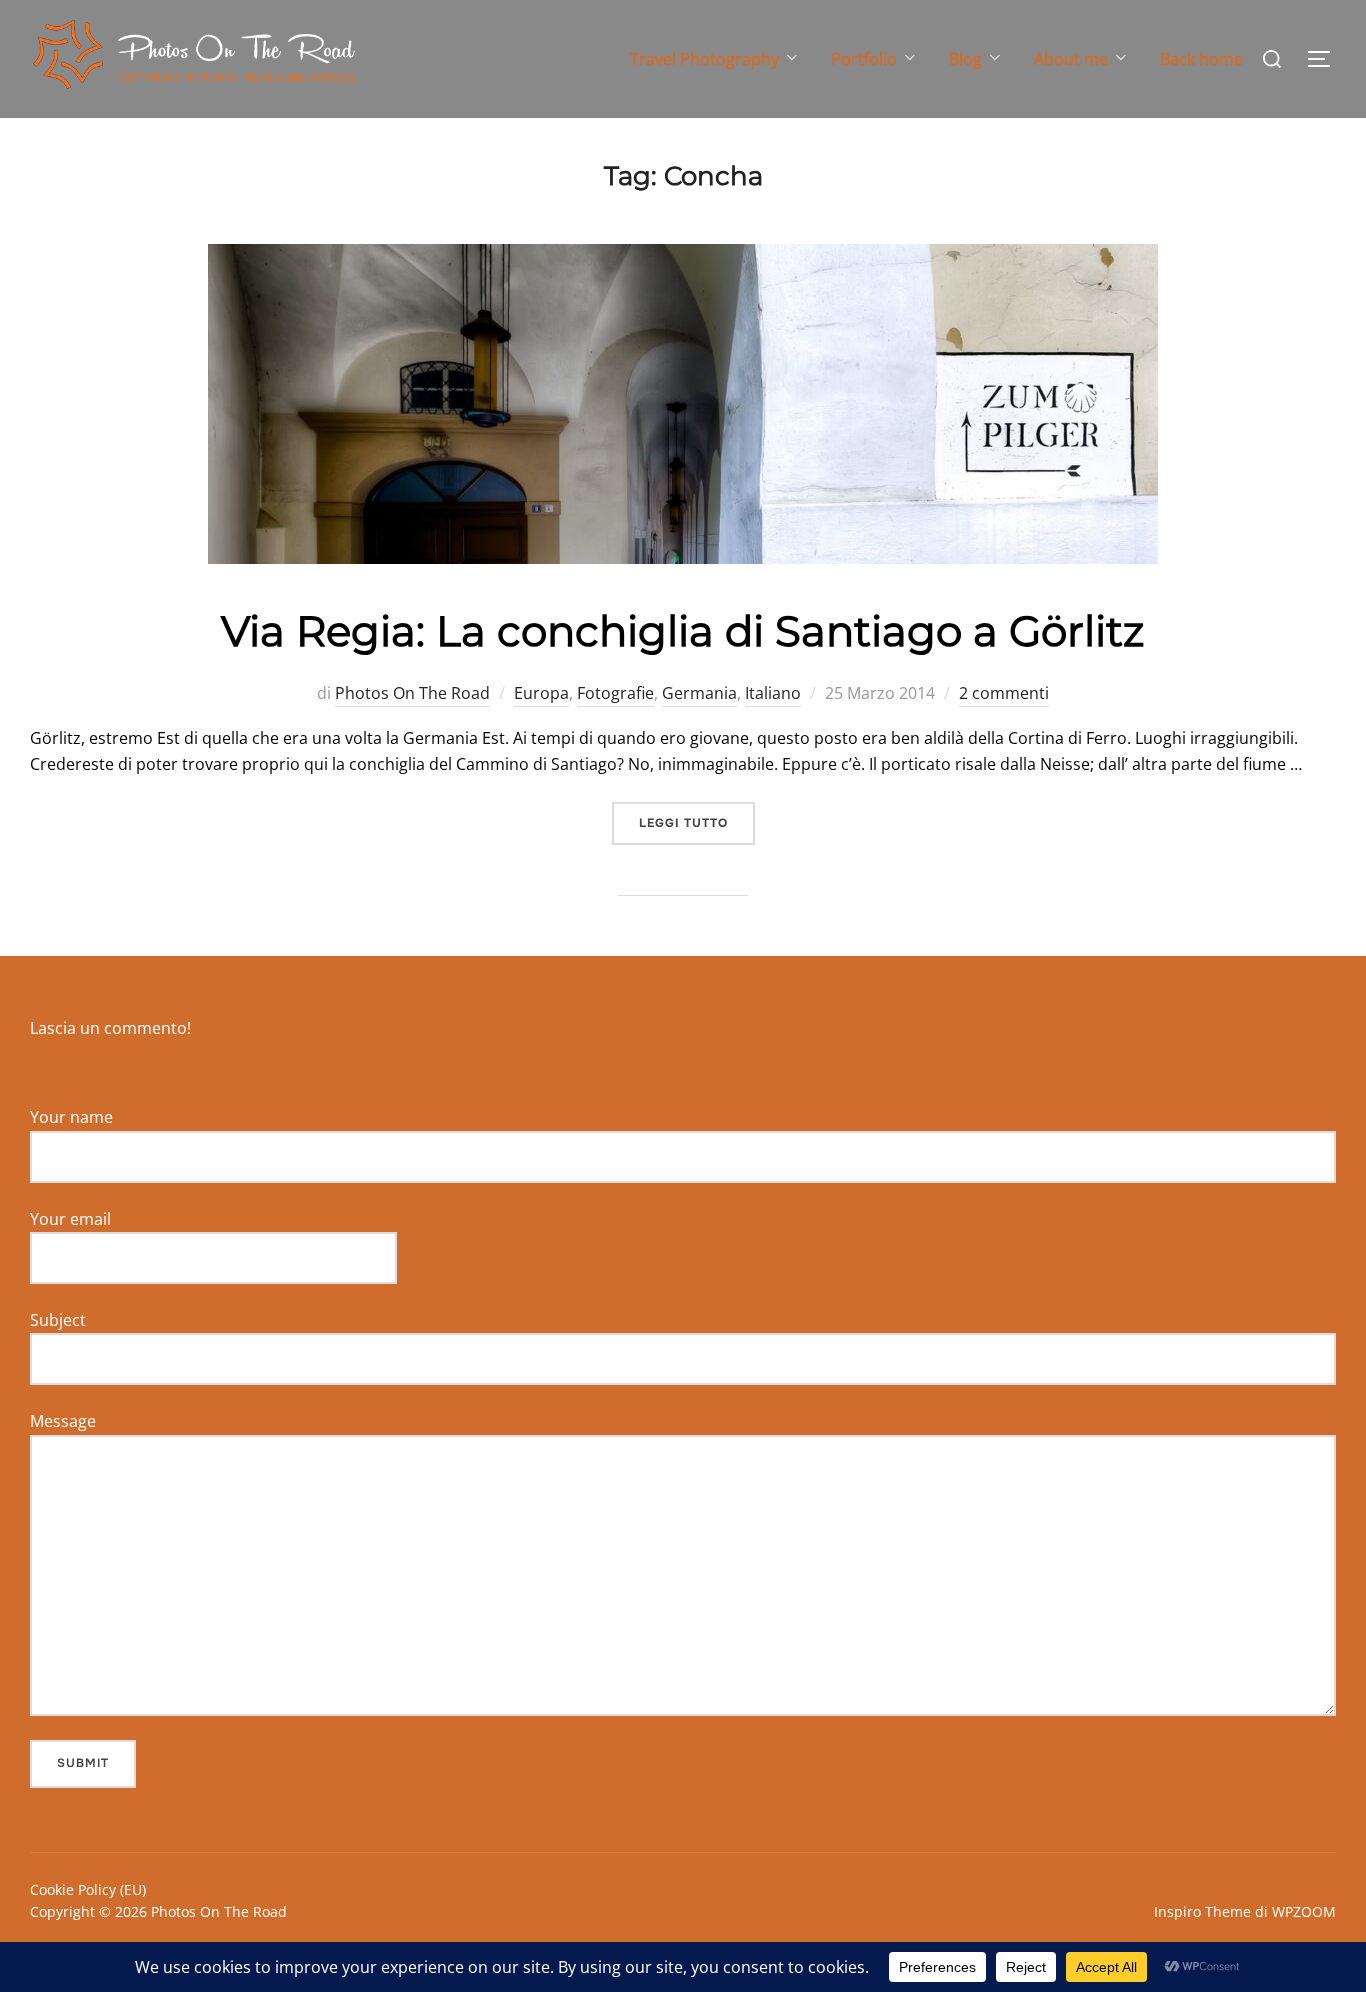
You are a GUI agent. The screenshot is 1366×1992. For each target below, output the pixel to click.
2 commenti (1004, 693)
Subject (58, 1320)
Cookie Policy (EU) (88, 1889)
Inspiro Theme (1202, 1911)
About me (1071, 59)
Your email (70, 1219)
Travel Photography (704, 59)
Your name (71, 1117)
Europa (541, 693)
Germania (699, 693)
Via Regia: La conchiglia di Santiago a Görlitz (682, 631)
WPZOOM (1304, 1911)
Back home (1201, 59)
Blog (965, 59)
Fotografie (615, 693)
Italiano (773, 693)
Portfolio (864, 59)
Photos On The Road (412, 693)
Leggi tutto (697, 822)
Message (63, 1421)
